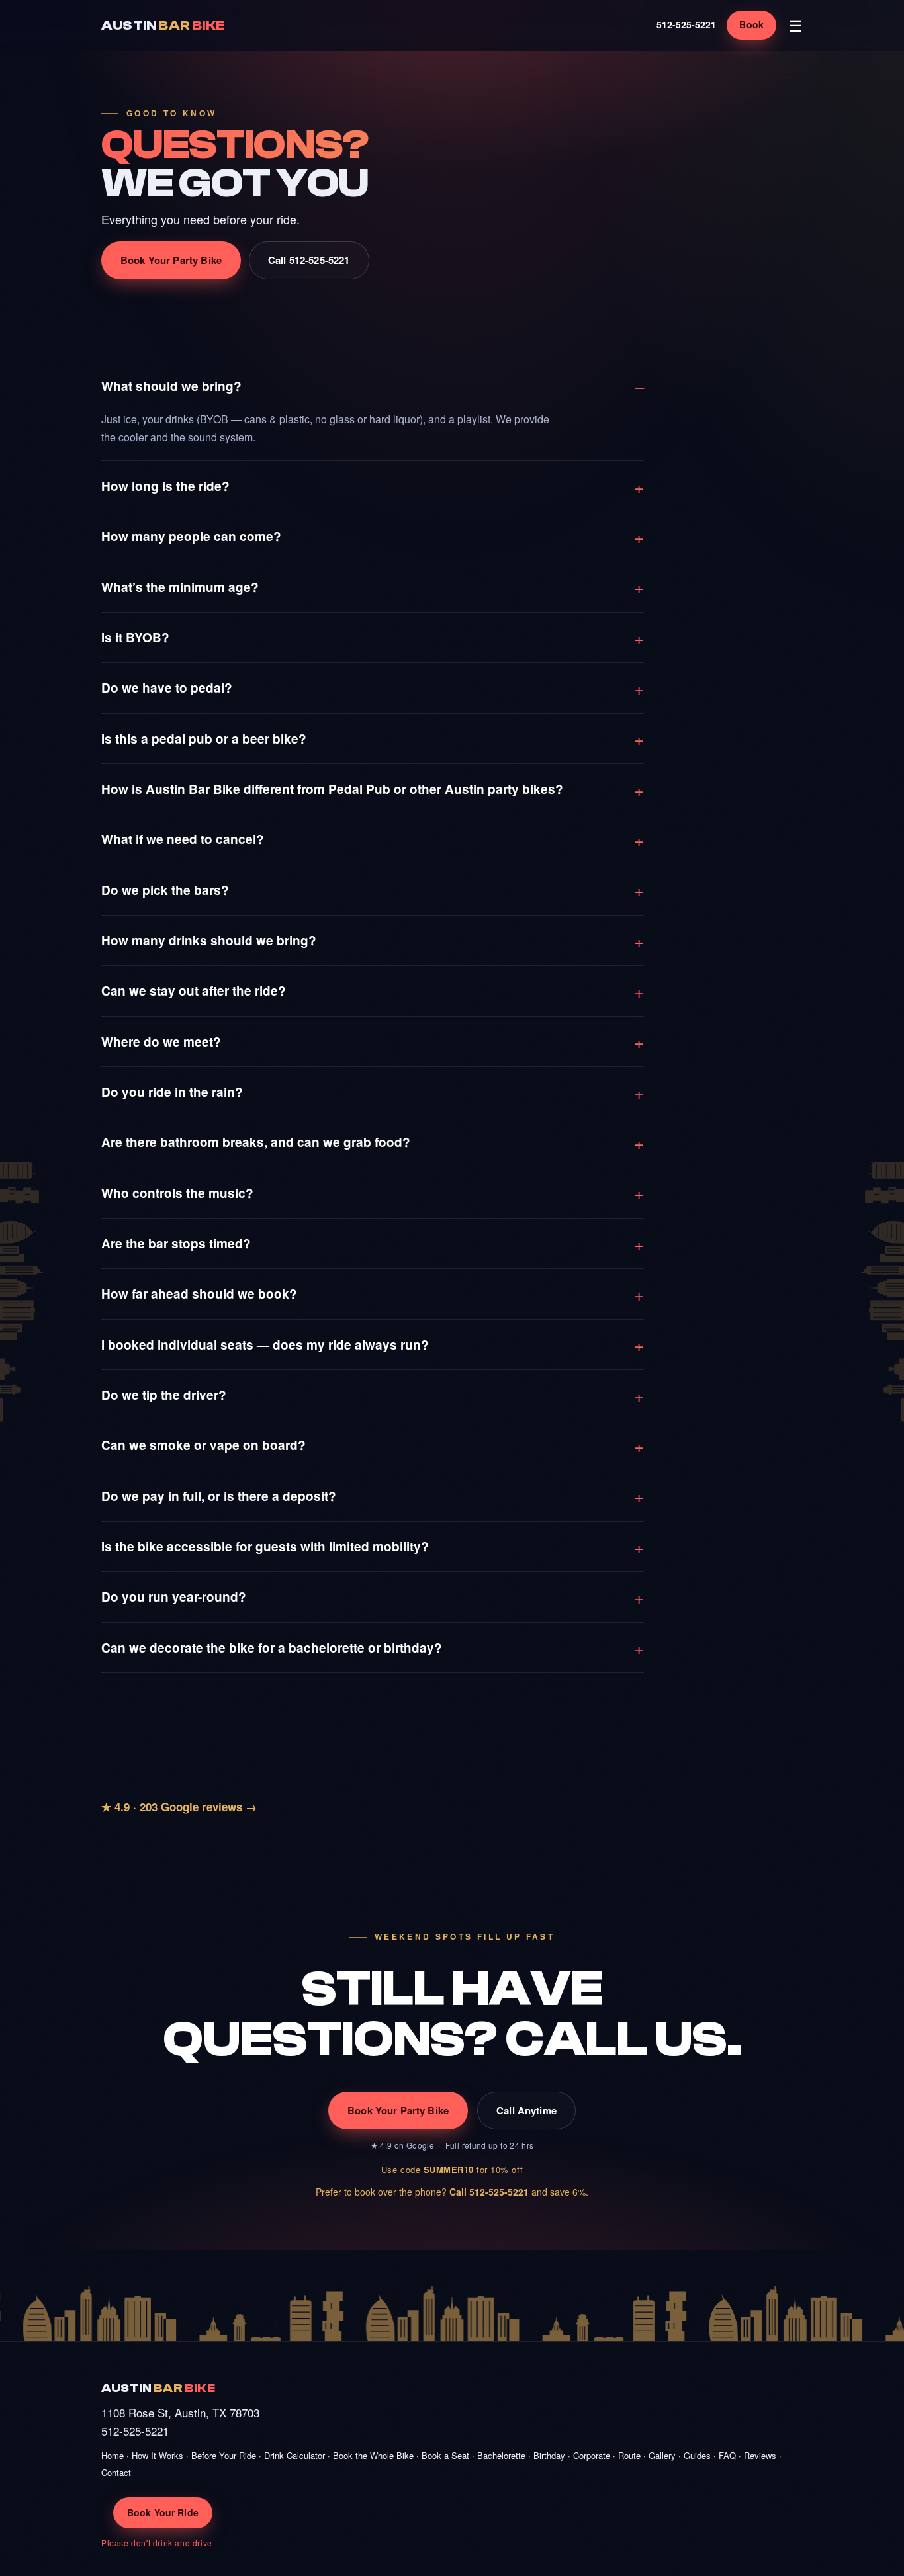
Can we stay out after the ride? (194, 991)
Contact (116, 2472)
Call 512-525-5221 (309, 260)
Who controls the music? (177, 1193)
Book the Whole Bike (373, 2455)
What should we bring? (171, 386)
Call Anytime (526, 2110)
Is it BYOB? (135, 637)
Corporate (592, 2455)
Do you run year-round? (174, 1597)
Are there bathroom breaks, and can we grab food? (256, 1142)
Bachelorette (501, 2455)
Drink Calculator (294, 2455)
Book (751, 24)
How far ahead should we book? (199, 1294)
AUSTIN (163, 25)
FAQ (727, 2455)
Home (113, 2455)
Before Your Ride (224, 2455)
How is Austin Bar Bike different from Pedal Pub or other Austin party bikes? (332, 789)
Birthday (549, 2455)
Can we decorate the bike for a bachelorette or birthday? (272, 1648)
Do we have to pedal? (167, 688)
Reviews (760, 2455)
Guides (697, 2455)
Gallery (662, 2455)
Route (629, 2455)
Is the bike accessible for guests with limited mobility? (265, 1546)
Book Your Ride (163, 2512)
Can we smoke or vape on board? (203, 1445)
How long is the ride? (165, 486)
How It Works (158, 2455)
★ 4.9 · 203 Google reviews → (179, 1807)
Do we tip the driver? (164, 1395)
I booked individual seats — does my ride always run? (265, 1345)
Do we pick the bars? (165, 890)
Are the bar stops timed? (176, 1243)
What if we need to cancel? (183, 839)
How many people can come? (191, 536)
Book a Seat (445, 2455)
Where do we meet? (161, 1042)
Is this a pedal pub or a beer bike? (204, 739)
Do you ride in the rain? (172, 1092)
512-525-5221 (686, 24)
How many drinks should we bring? (209, 940)
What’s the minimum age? (180, 587)
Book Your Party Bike (171, 260)
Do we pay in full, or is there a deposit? (219, 1496)
